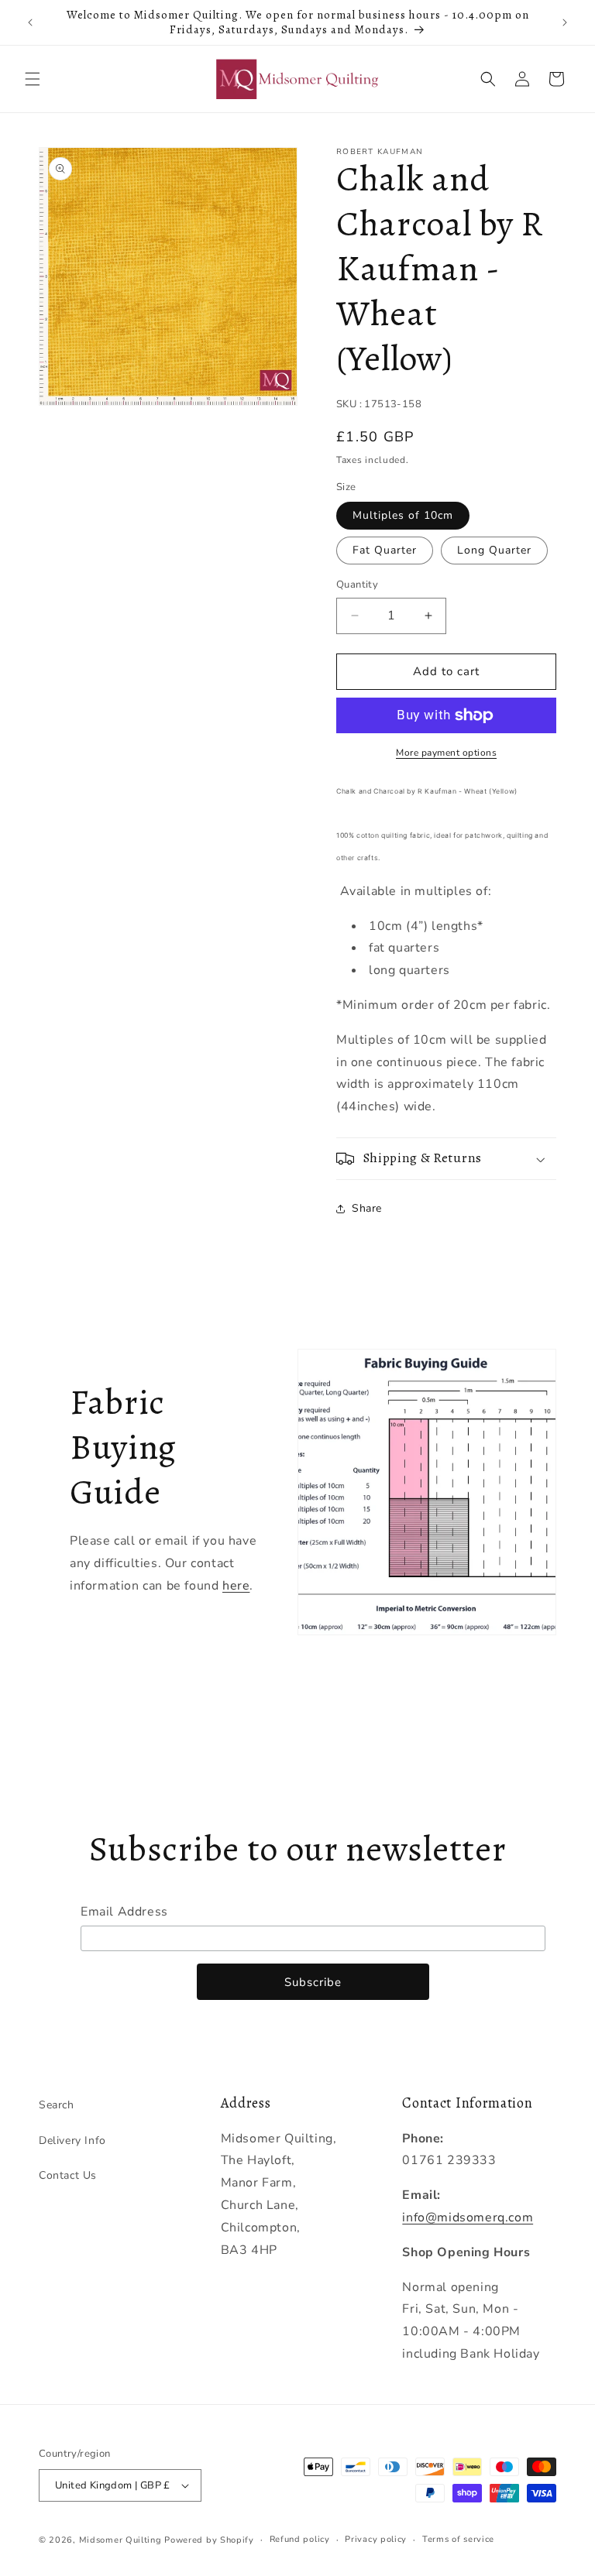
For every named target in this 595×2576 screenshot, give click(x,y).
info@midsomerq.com (468, 2218)
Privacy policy (376, 2539)
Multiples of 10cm (403, 515)
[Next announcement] (565, 22)
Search (57, 2105)
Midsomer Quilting (120, 2540)
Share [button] (367, 1208)
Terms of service (458, 2539)
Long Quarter (494, 550)
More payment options (446, 753)
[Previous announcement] (30, 22)
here (236, 1586)
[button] (33, 79)
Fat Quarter (385, 550)
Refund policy (300, 2539)
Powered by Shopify (209, 2540)
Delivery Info (72, 2140)
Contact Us (68, 2175)
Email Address (124, 1912)
